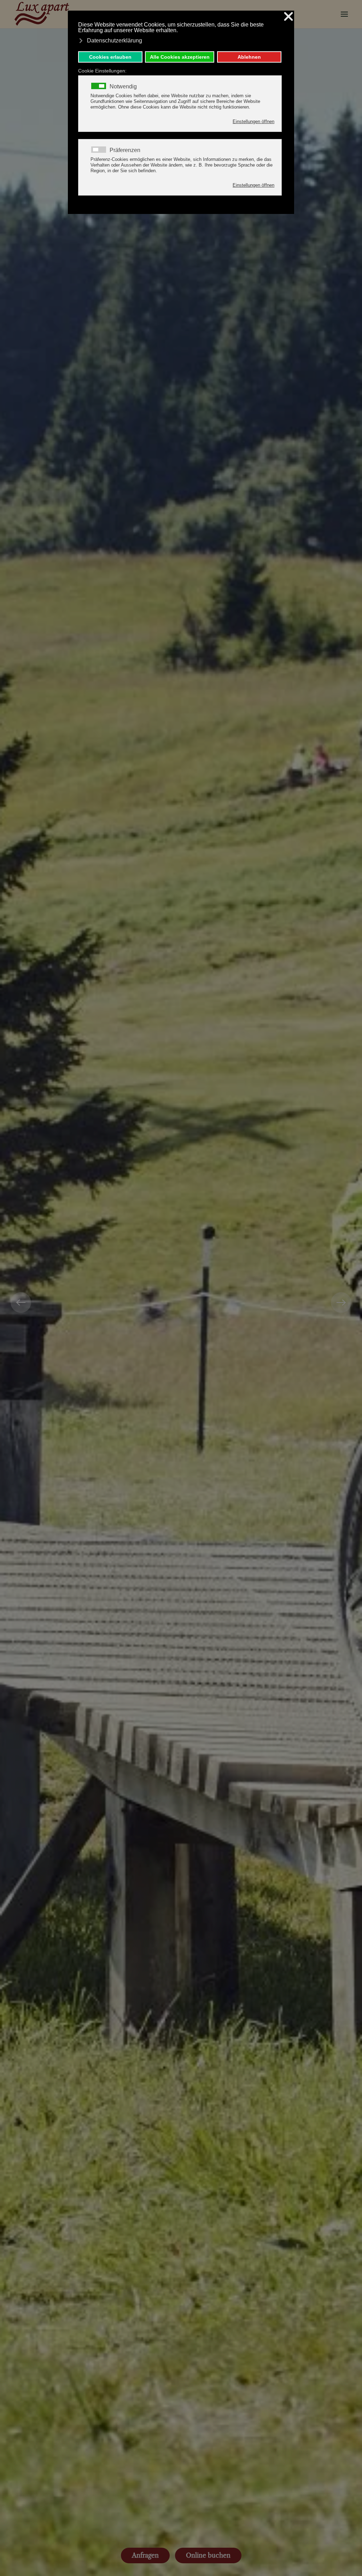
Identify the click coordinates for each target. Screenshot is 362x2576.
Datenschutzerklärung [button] (115, 40)
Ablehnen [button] (249, 57)
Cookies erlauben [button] (110, 57)
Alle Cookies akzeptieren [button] (180, 57)
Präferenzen (125, 150)
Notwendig (123, 87)
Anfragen (145, 2555)
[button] (344, 14)
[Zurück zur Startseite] (42, 14)
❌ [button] (288, 17)
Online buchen (208, 2555)
